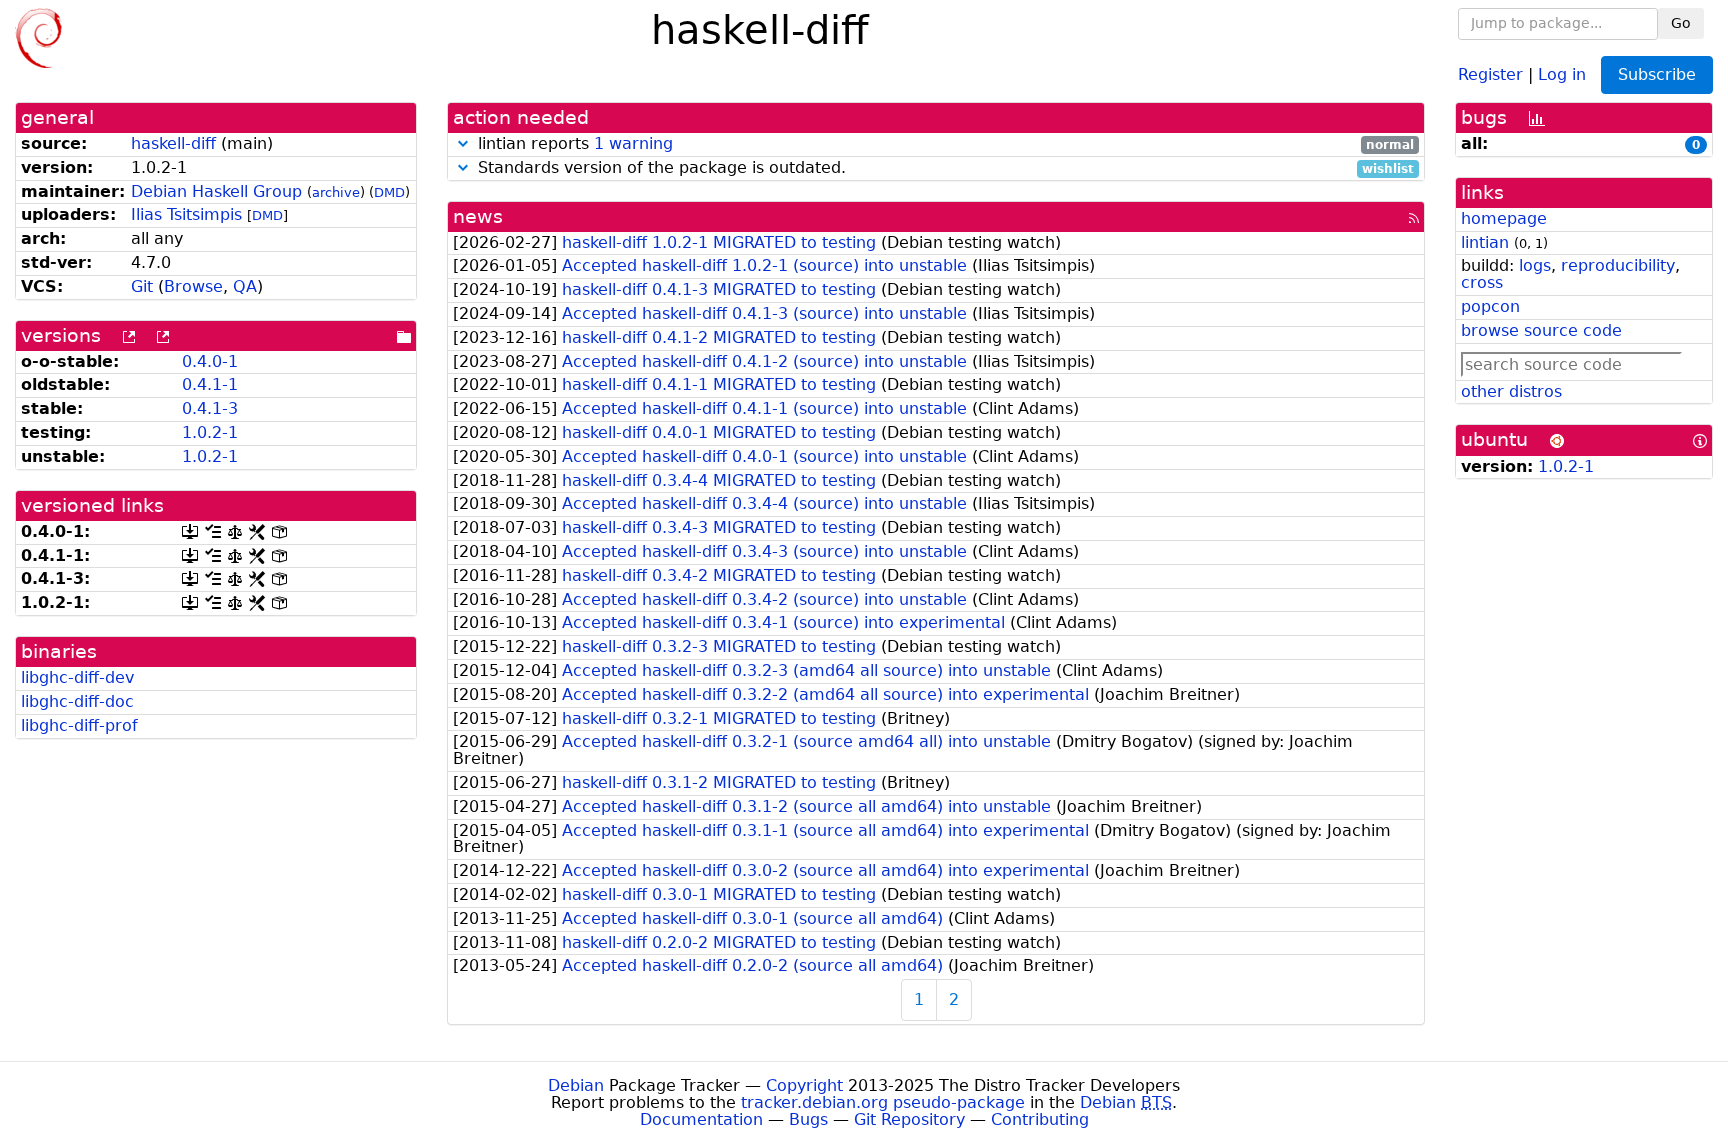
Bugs (808, 1119)
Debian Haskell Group (216, 191)
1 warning (633, 143)
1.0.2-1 (210, 432)
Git (142, 286)
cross (1482, 282)
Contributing (1040, 1119)
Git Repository (909, 1119)
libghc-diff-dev (77, 677)
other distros (1511, 391)
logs (1535, 265)
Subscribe (1657, 74)
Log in (1562, 73)
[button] (463, 143)
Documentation (701, 1119)
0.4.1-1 (210, 384)
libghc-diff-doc (77, 701)
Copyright (804, 1085)
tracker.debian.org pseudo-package (883, 1102)
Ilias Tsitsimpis (186, 214)
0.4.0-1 (210, 361)
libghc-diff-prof (79, 725)
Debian (576, 1085)
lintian (1485, 242)
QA (245, 286)
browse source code (1541, 330)
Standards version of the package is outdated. (943, 168)
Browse (193, 286)
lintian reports (943, 144)
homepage (1504, 218)
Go (1681, 23)
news (478, 216)
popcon (1490, 306)
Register (1490, 73)
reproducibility (1618, 265)
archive (336, 192)
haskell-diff (173, 143)
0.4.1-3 (210, 408)
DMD (389, 192)
